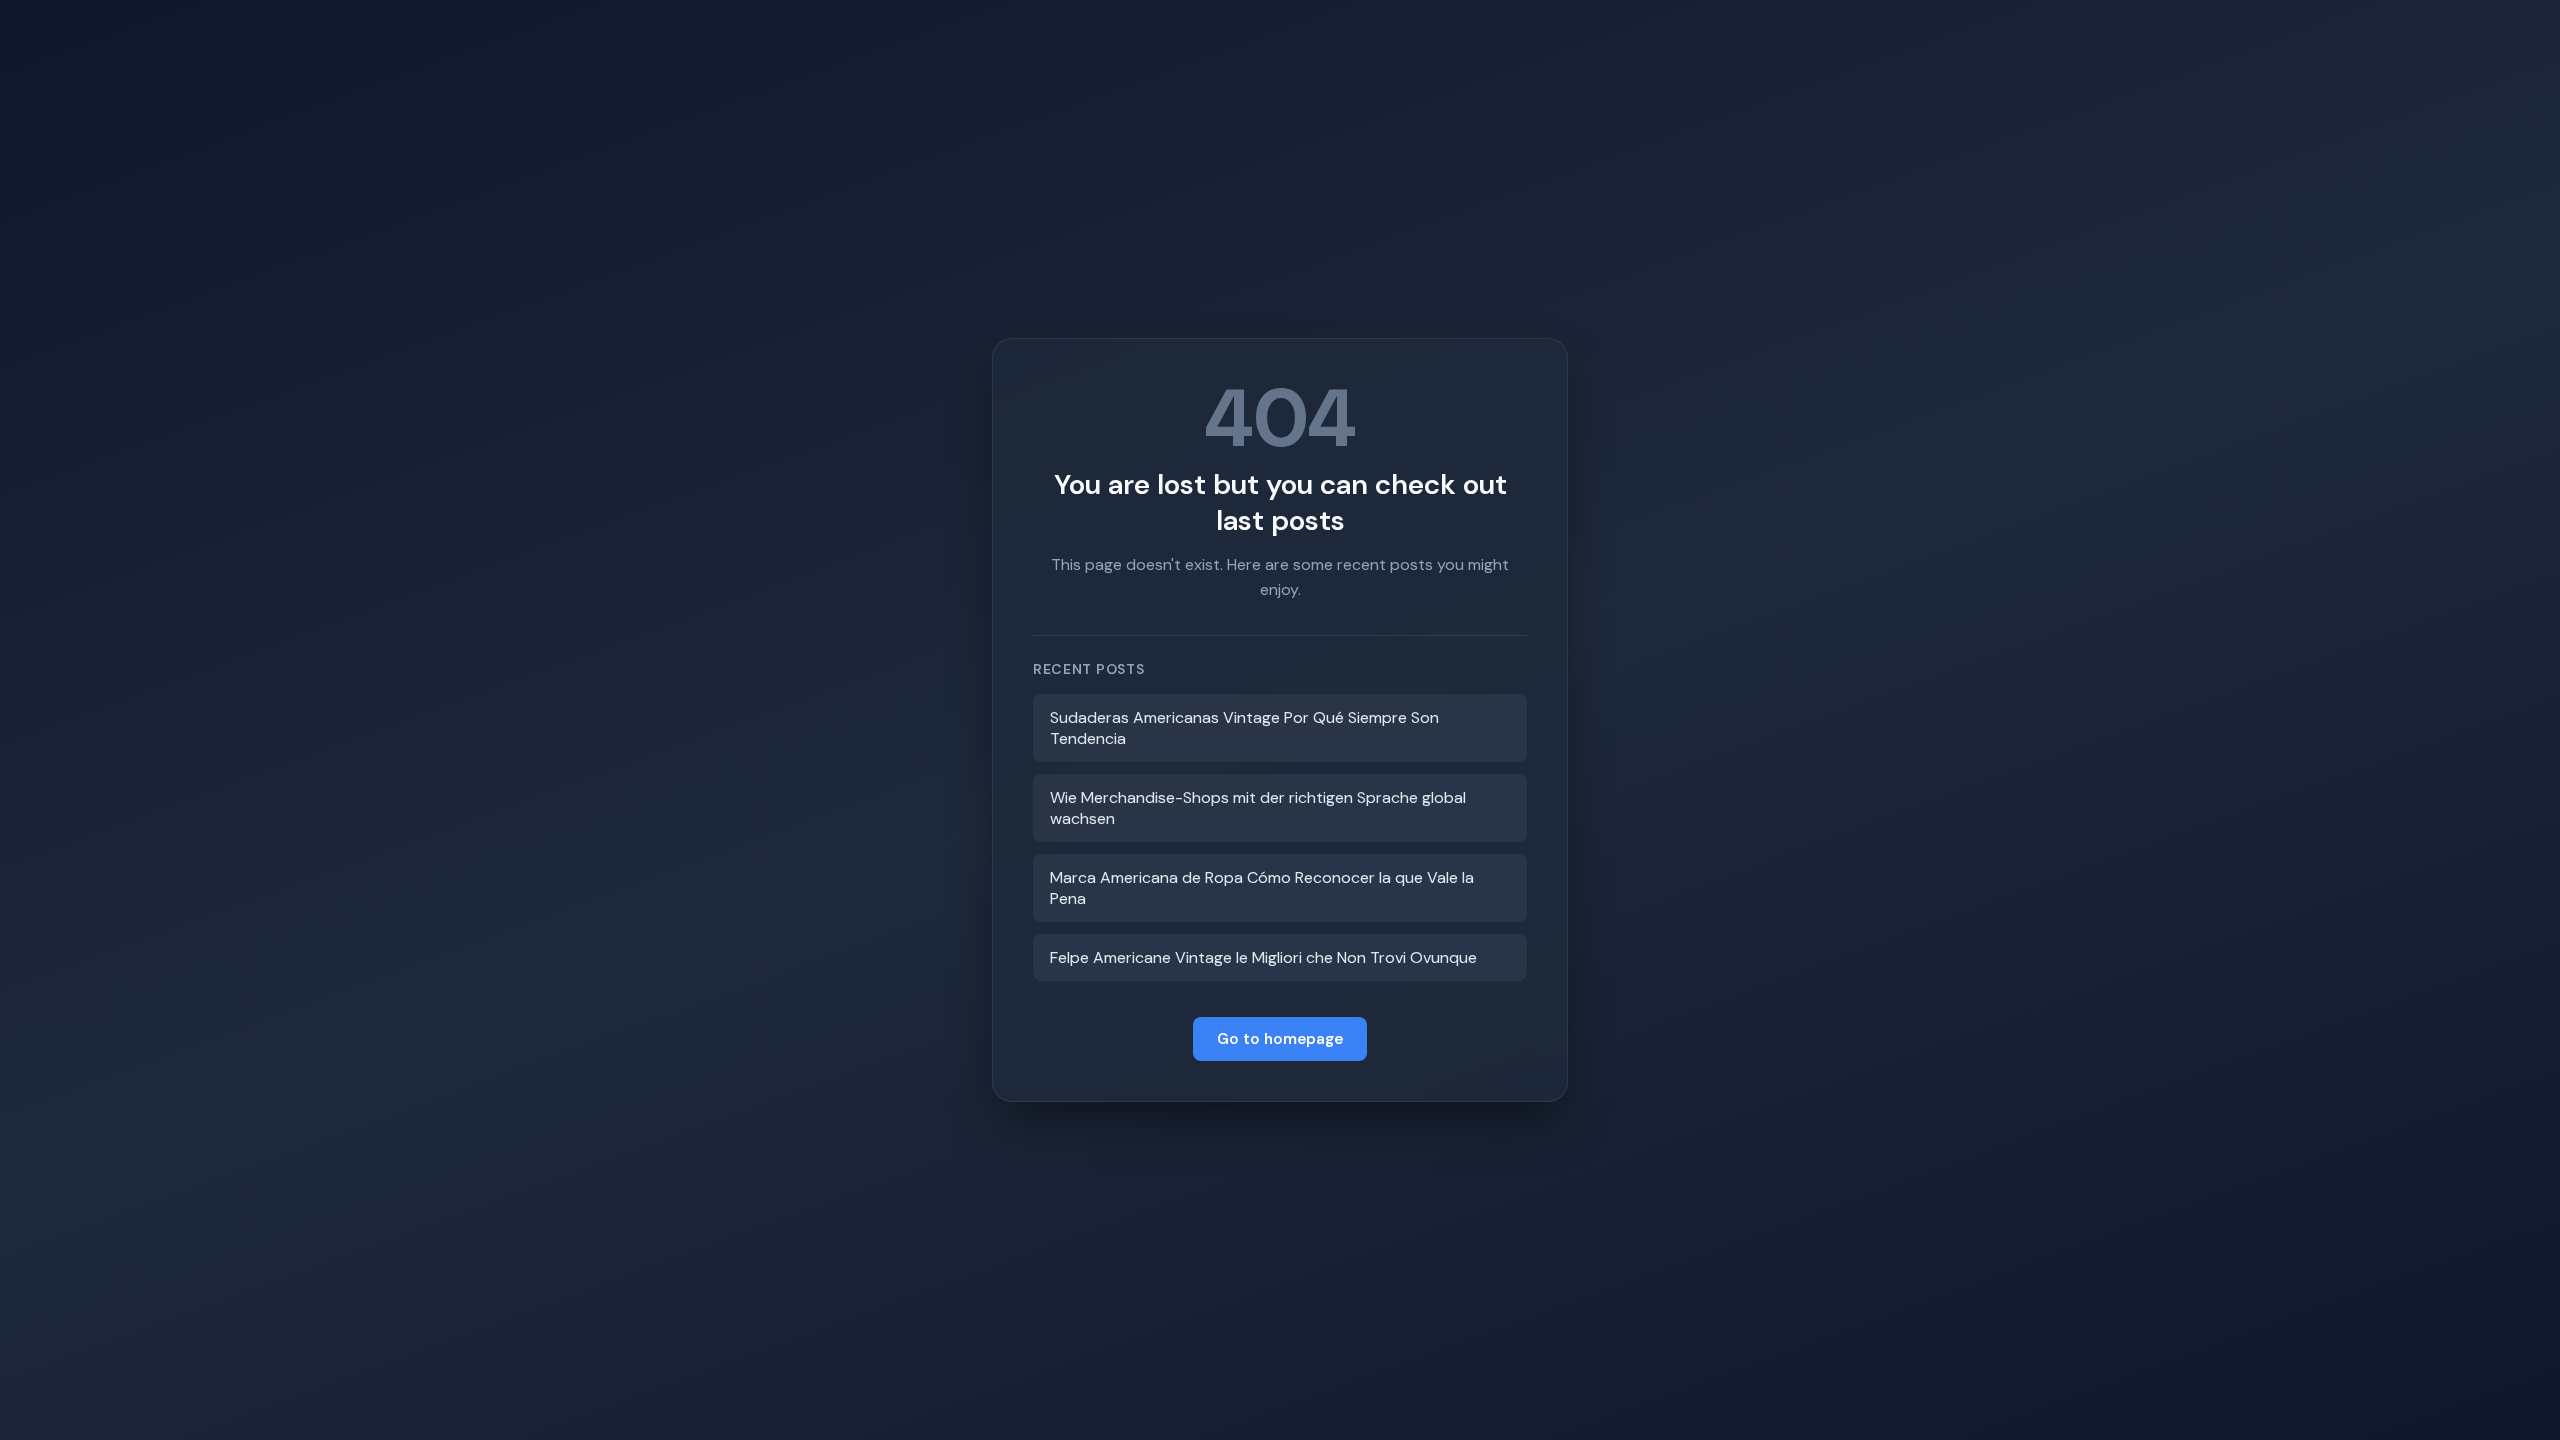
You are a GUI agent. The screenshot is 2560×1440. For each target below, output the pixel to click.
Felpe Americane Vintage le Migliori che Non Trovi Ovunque (1263, 957)
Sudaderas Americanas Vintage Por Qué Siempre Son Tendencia (1244, 728)
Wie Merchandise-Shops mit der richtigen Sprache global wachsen (1258, 808)
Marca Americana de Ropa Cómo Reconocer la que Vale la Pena (1262, 888)
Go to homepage (1280, 1039)
